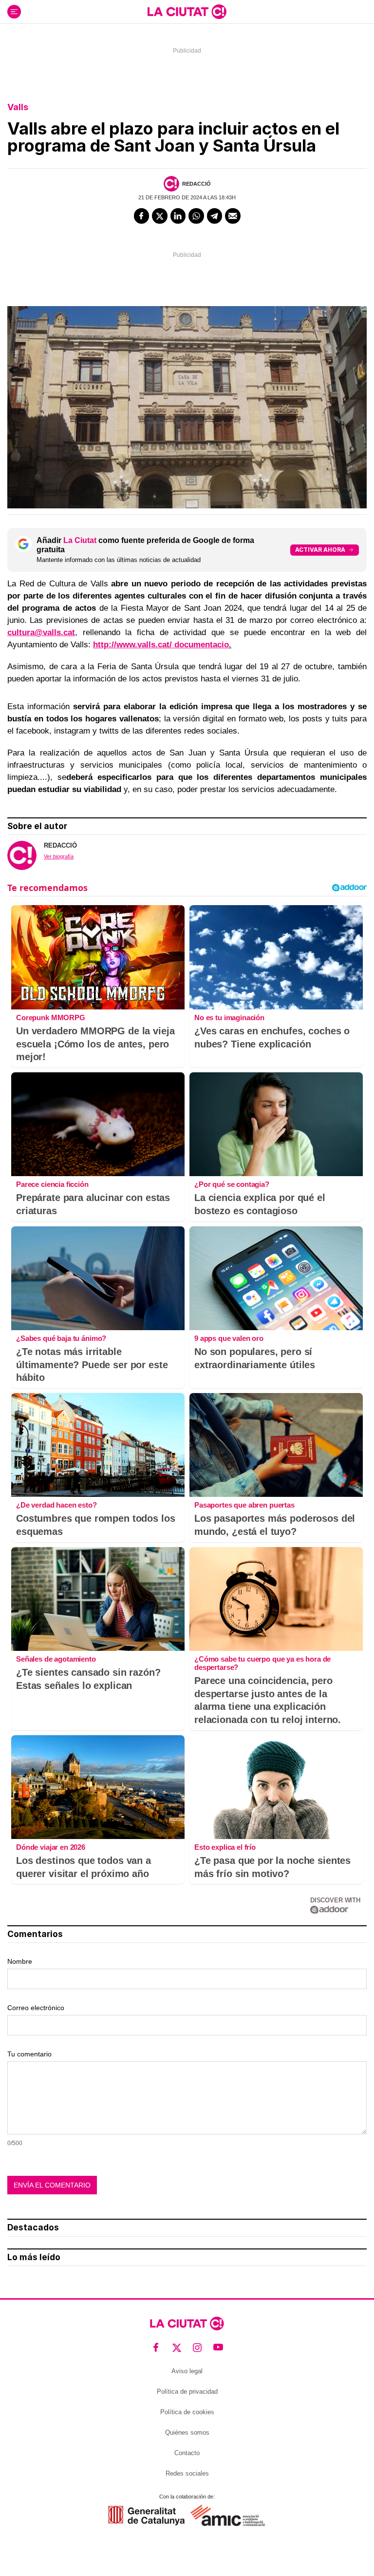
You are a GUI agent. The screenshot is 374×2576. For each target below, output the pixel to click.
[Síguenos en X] (177, 2348)
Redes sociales (187, 2473)
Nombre (20, 1961)
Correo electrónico (36, 2008)
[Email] (233, 216)
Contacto (187, 2453)
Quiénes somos (187, 2432)
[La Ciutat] (187, 12)
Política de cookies (187, 2412)
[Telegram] (215, 216)
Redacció (196, 184)
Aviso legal (187, 2371)
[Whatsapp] (196, 216)
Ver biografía (59, 856)
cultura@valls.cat (41, 632)
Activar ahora (320, 550)
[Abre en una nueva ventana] (146, 2515)
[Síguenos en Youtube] (218, 2348)
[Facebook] (142, 216)
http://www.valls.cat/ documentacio (161, 645)
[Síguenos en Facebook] (156, 2348)
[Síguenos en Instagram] (197, 2348)
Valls (18, 107)
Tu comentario (29, 2054)
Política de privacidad (187, 2392)
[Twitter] (160, 216)
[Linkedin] (178, 216)
